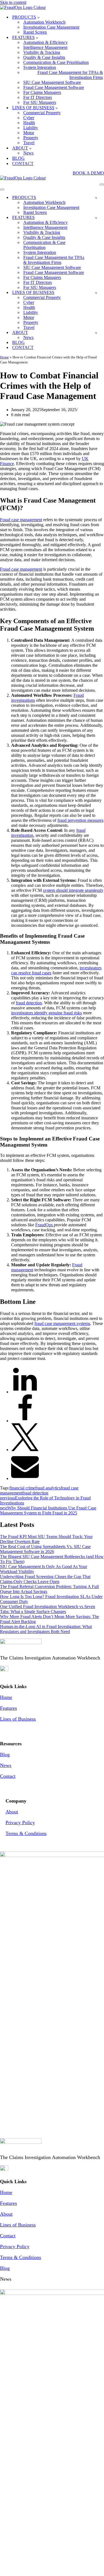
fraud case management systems (62, 1323)
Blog (5, 1754)
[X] (25, 1450)
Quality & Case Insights (44, 57)
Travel (29, 143)
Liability (31, 128)
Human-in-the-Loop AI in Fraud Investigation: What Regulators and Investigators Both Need (46, 1629)
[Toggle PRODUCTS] (96, 198)
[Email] (25, 1478)
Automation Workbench (44, 22)
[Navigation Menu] (102, 184)
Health (29, 123)
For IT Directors (38, 97)
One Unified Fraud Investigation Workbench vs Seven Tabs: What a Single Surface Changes (48, 1609)
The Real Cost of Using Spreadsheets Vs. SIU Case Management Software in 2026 (45, 1549)
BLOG (18, 158)
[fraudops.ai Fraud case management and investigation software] (23, 7)
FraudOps (45, 1225)
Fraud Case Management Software (54, 87)
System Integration (40, 67)
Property (31, 138)
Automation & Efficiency (45, 42)
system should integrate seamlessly (73, 890)
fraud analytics (48, 1488)
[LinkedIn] (25, 1392)
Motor (29, 133)
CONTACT (23, 164)
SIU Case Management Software (52, 82)
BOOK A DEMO (88, 173)
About (12, 1812)
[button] (38, 17)
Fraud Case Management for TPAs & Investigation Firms (70, 75)
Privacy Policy (20, 1823)
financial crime (22, 1488)
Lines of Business (18, 1719)
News (28, 153)
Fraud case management (21, 520)
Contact (8, 1776)
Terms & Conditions (26, 1833)
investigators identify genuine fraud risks (46, 1013)
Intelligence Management (45, 47)
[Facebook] (25, 1421)
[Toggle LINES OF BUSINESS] (96, 293)
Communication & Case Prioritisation (56, 62)
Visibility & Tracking (42, 52)
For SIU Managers (40, 102)
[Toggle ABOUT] (96, 333)
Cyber (29, 118)
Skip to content (13, 2)
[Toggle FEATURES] (96, 218)
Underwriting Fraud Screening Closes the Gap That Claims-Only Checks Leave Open (45, 1579)
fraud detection (29, 1003)
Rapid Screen (35, 32)
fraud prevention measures (80, 820)
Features (8, 1708)
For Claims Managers (42, 92)
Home (4, 357)
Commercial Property (42, 113)
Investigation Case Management (51, 27)
